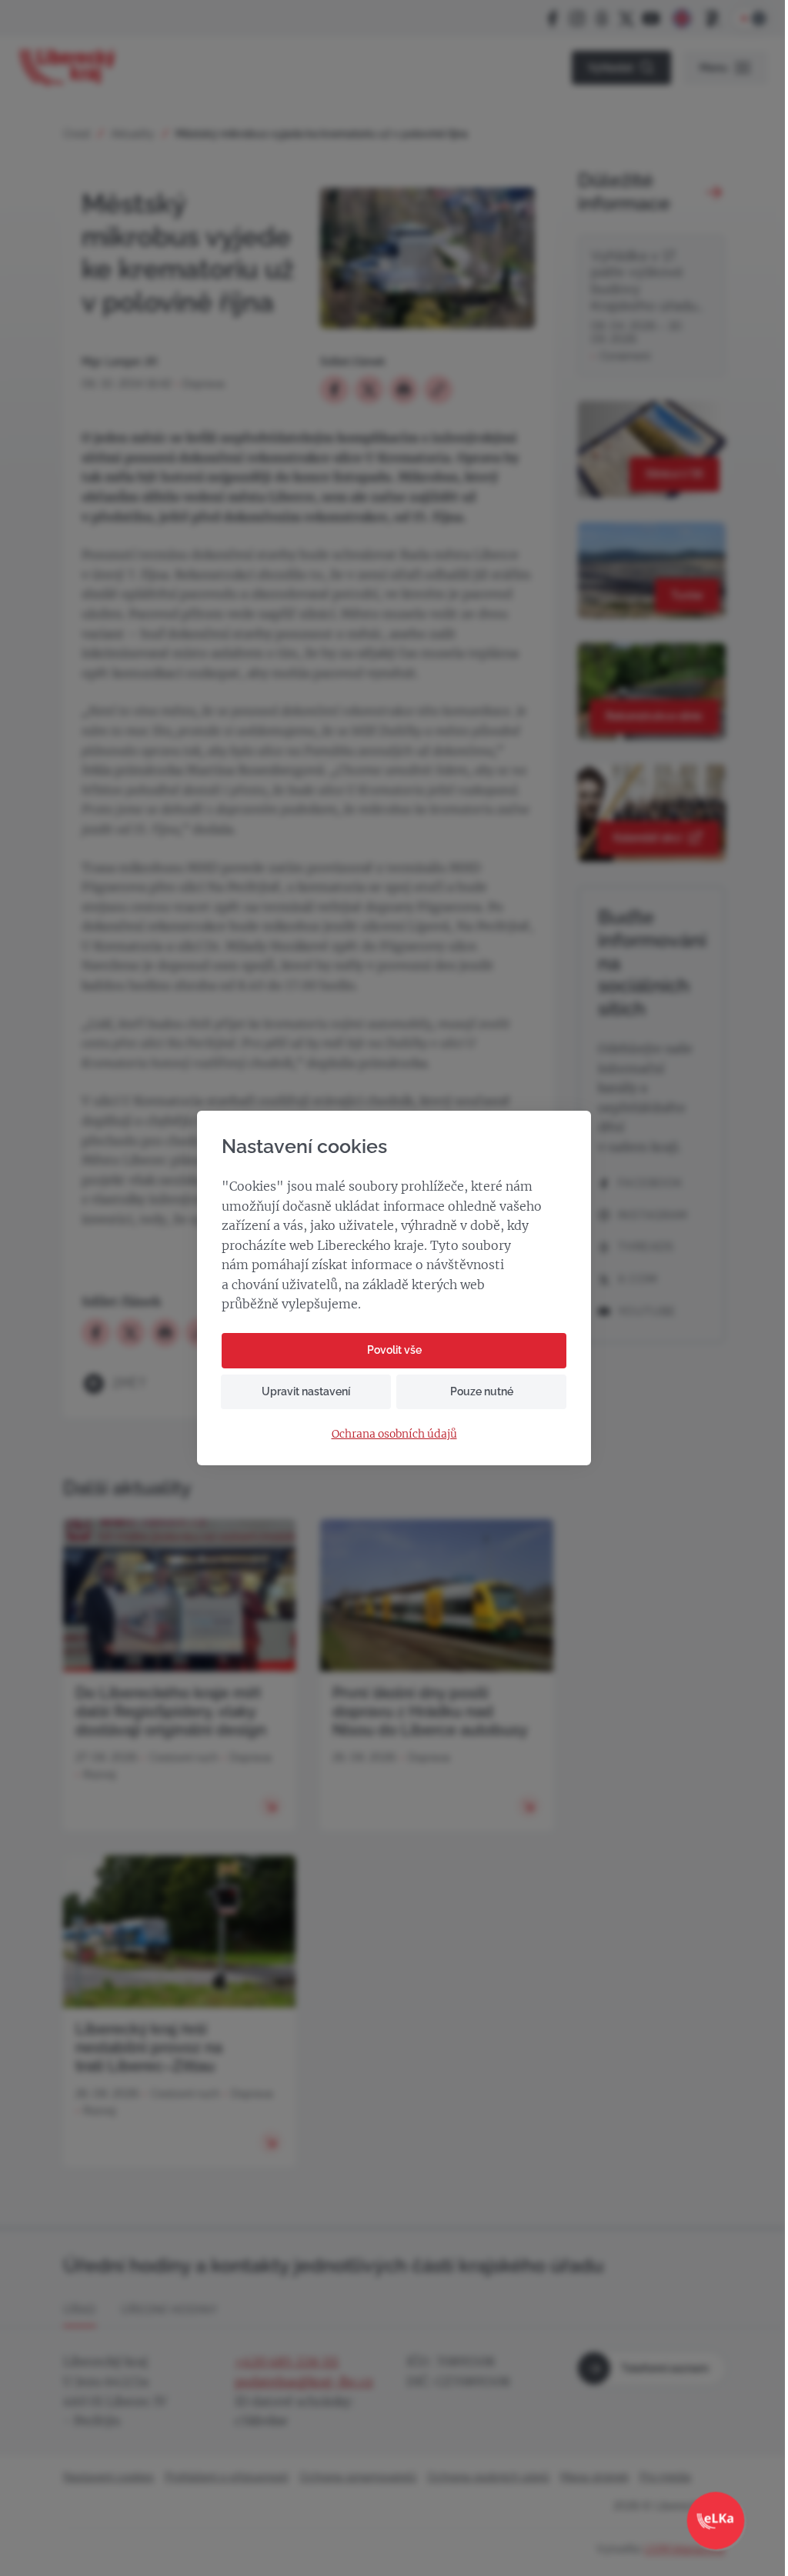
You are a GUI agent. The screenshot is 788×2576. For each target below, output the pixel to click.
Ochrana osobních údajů (394, 1434)
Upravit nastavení (306, 1391)
